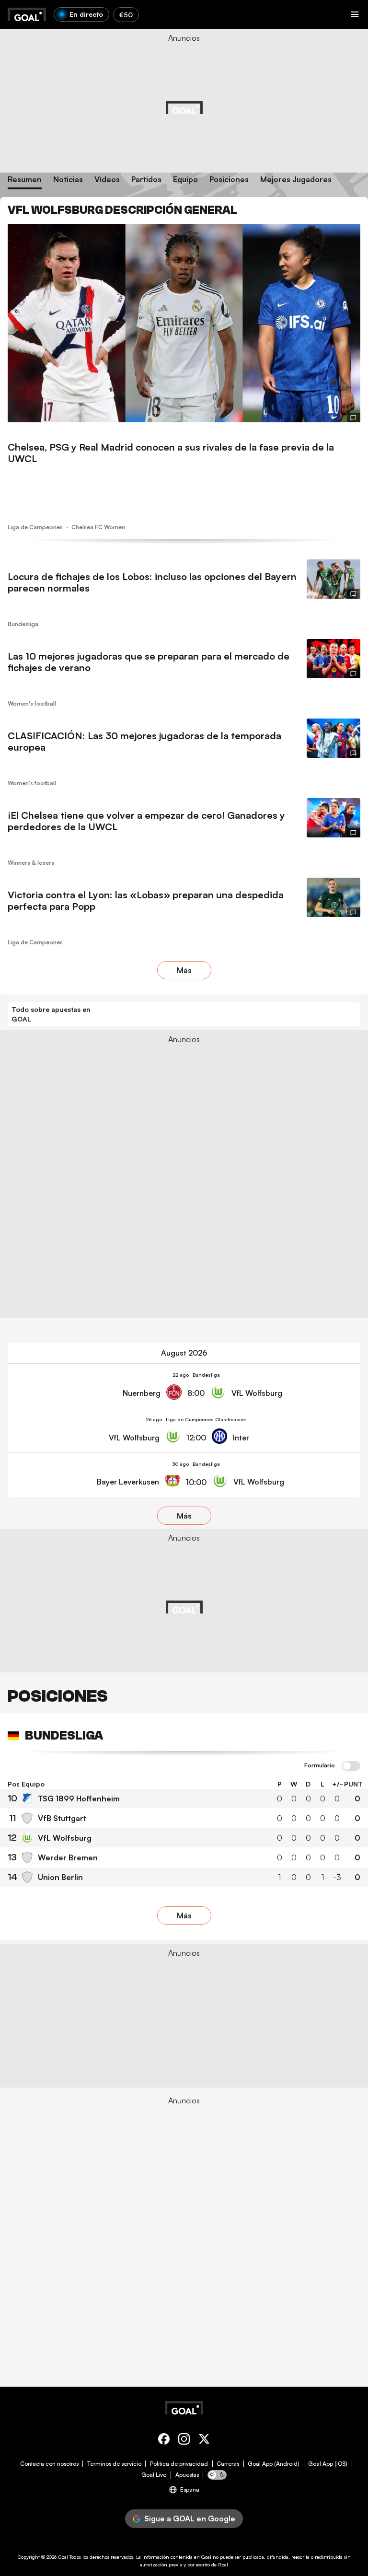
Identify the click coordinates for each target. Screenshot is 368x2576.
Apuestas (187, 2475)
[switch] (351, 1766)
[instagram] (184, 2441)
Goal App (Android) (274, 2464)
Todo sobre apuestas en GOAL (51, 1014)
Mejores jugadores (296, 180)
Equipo (185, 180)
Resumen (25, 180)
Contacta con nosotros (49, 2464)
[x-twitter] (204, 2441)
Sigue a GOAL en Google (190, 2518)
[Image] (184, 323)
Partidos (146, 180)
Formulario (320, 1765)
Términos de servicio (114, 2464)
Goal (63, 2557)
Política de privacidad (179, 2464)
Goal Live (154, 2475)
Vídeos (107, 180)
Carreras (228, 2464)
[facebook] (164, 2441)
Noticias (68, 180)
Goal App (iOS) (328, 2464)
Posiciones (229, 180)
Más (184, 970)
